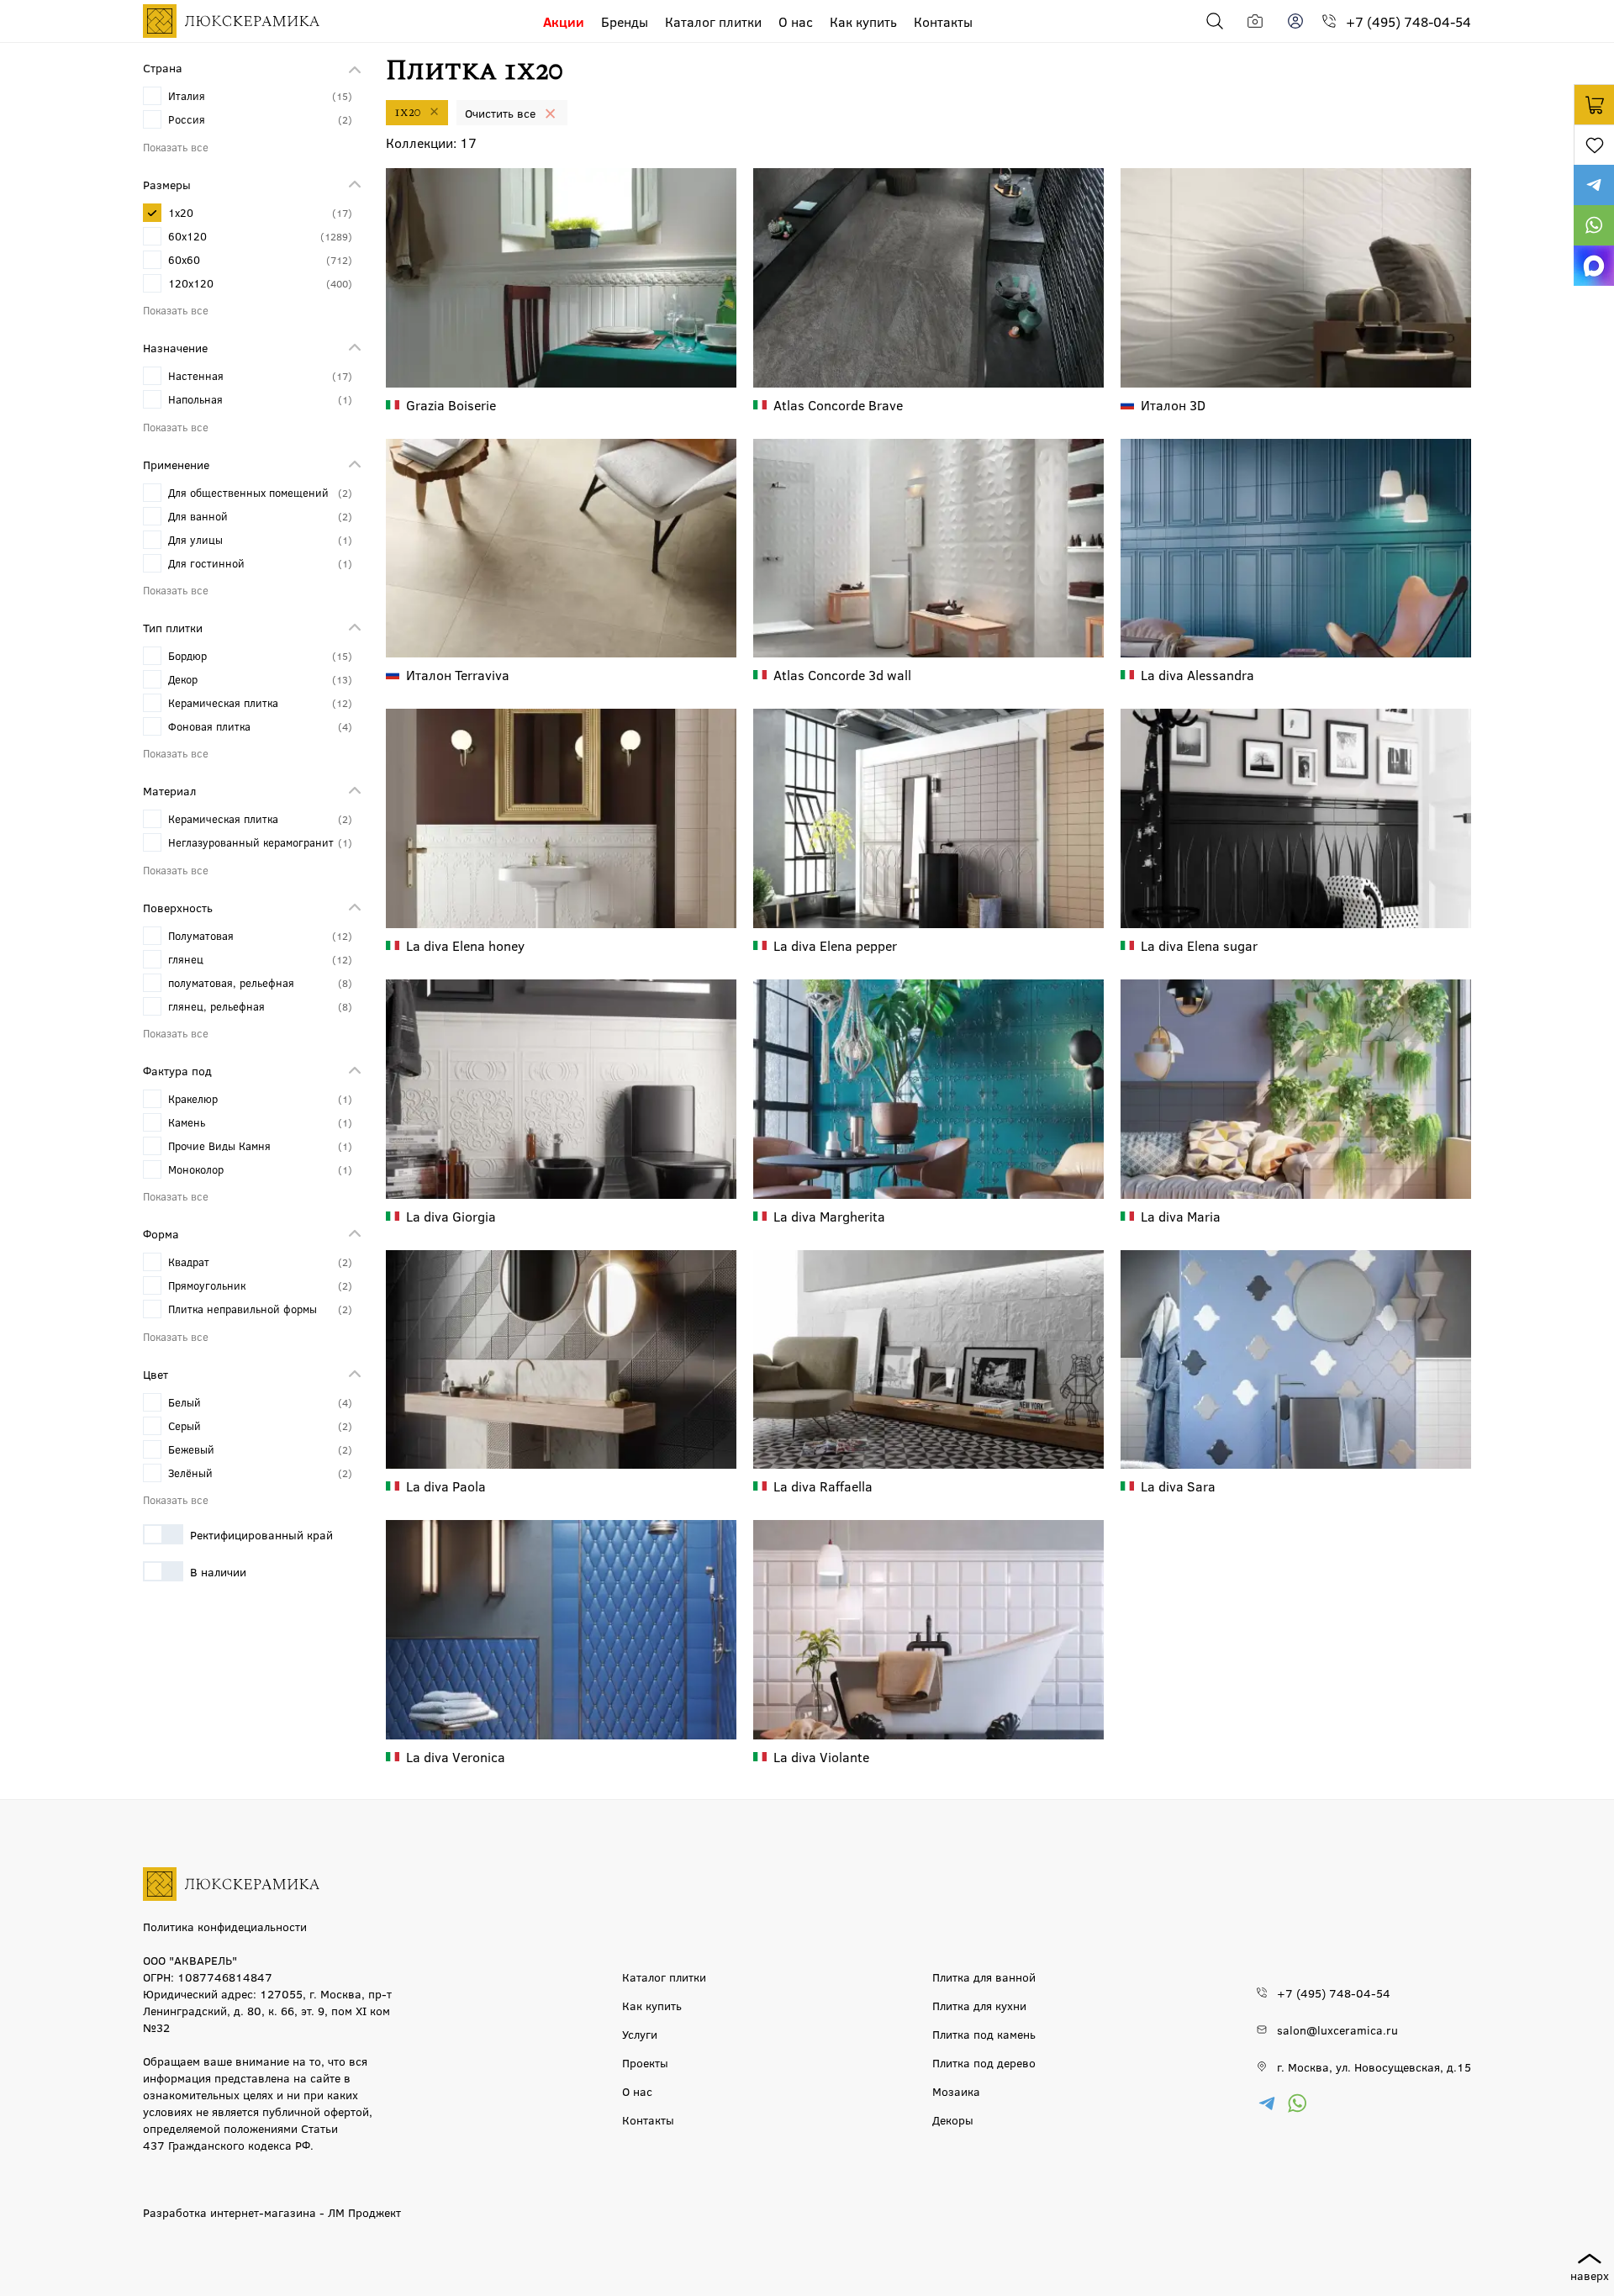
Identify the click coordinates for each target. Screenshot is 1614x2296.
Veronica (456, 1757)
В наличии (218, 1571)
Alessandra (1197, 675)
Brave (838, 405)
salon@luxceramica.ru (1337, 2029)
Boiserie (451, 405)
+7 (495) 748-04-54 (1408, 21)
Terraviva (458, 675)
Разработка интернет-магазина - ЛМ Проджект (272, 2212)
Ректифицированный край (261, 1534)
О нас (796, 21)
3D (1173, 405)
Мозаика (956, 2091)
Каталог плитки (713, 21)
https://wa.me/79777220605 (1594, 225)
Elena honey (465, 945)
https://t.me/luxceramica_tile (1594, 185)
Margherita (829, 1216)
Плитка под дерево (984, 2062)
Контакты (943, 21)
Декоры (953, 2119)
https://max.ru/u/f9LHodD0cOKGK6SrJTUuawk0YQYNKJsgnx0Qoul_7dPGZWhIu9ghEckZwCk (1594, 266)
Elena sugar (1199, 945)
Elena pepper (835, 945)
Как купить (863, 21)
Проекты (645, 2062)
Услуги (640, 2034)
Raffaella (823, 1486)
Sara (1178, 1486)
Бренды (625, 21)
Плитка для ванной (984, 1977)
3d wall (842, 675)
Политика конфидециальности (225, 1926)
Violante (821, 1757)
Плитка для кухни (979, 2005)
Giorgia (451, 1216)
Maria (1181, 1216)
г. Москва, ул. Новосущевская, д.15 (1374, 2066)
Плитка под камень (984, 2034)
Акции (564, 21)
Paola (446, 1486)
